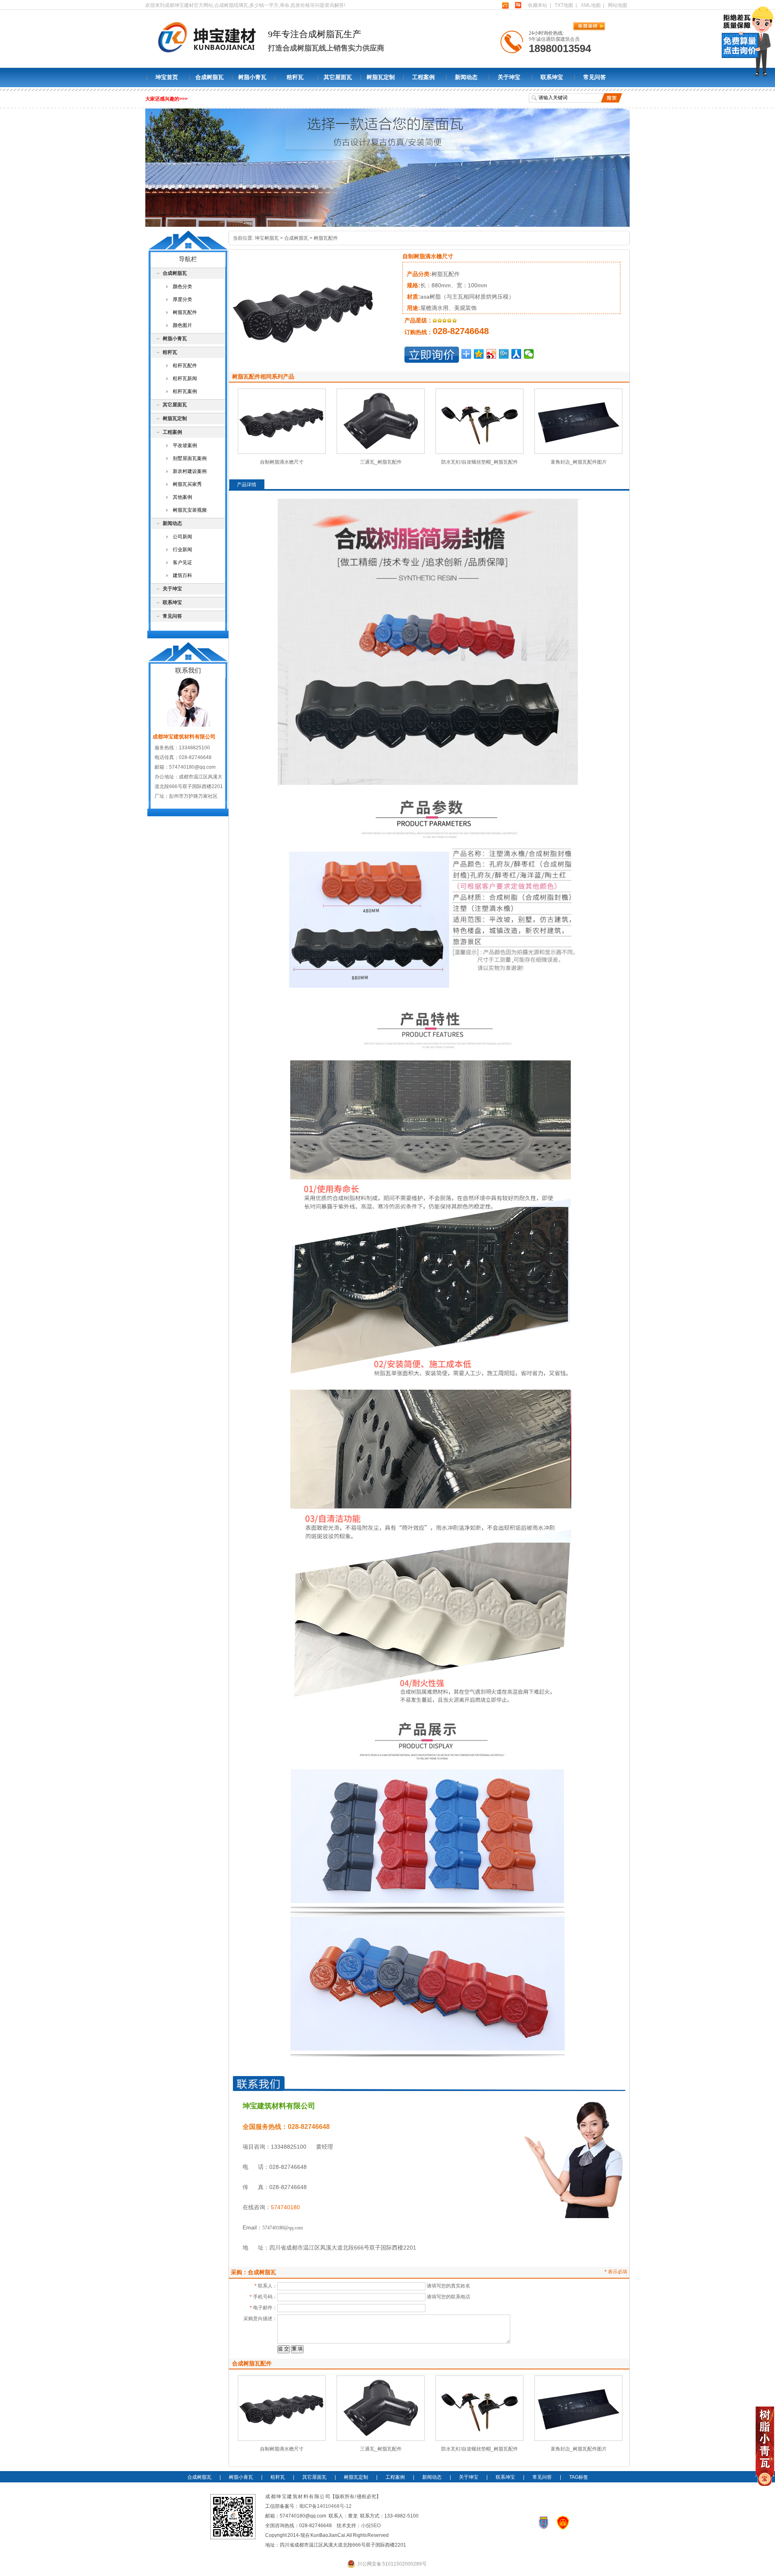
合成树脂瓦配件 (252, 2363)
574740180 (285, 2207)
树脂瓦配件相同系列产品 (263, 376)
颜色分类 (182, 286)
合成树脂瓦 (209, 77)
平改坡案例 (185, 445)
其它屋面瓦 (338, 77)
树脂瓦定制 (381, 77)
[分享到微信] (529, 354)
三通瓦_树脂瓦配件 (381, 462)
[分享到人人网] (516, 354)
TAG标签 (579, 2477)
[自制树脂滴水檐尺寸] (282, 452)
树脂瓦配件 (326, 238)
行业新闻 (182, 550)
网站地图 (618, 5)
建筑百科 (182, 575)
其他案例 (182, 497)
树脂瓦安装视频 (190, 510)
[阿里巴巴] (505, 5)
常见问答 (595, 77)
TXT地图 (564, 5)
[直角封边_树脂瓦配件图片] (578, 452)
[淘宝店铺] (518, 5)
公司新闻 (182, 537)
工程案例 (423, 77)
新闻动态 (466, 77)
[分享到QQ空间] (479, 354)
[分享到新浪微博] (491, 354)
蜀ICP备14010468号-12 (325, 2506)
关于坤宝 (509, 77)
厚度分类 (182, 299)
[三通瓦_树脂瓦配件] (381, 452)
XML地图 (591, 5)
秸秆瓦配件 (185, 366)
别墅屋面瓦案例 (190, 458)
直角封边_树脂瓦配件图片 (579, 462)
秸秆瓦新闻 (185, 378)
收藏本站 (538, 5)
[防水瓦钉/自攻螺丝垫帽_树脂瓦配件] (480, 452)
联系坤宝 (552, 77)
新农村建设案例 (190, 471)
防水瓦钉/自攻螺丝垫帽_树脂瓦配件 (480, 462)
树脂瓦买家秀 (187, 484)
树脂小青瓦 (252, 77)
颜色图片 (182, 325)
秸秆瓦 (295, 77)
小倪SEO (371, 2526)
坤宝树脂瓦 (267, 238)
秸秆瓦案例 (185, 391)
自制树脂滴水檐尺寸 (282, 462)
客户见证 (182, 562)
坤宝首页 (167, 77)
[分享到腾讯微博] (504, 354)
